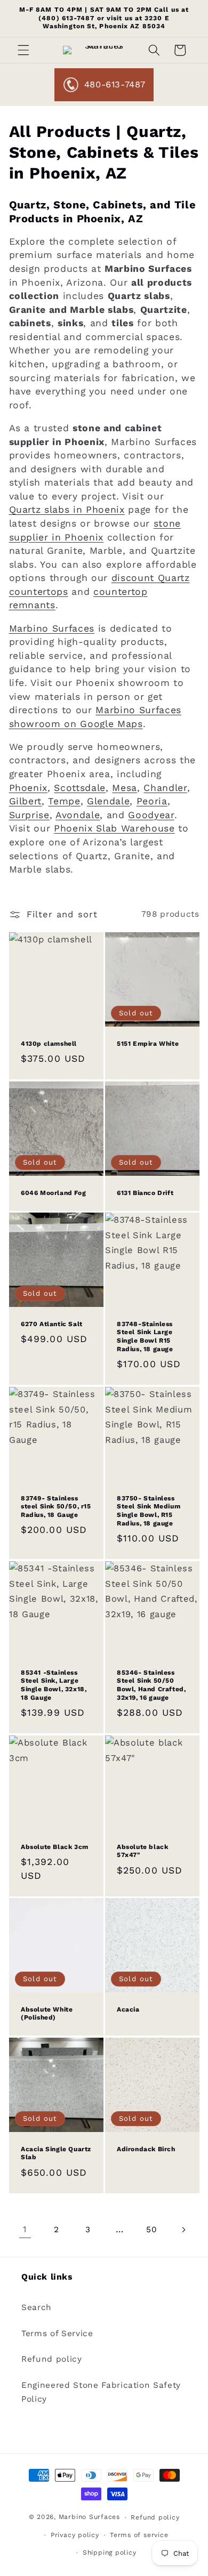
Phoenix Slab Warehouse (114, 828)
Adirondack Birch (146, 2149)
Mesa (125, 788)
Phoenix (29, 788)
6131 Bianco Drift (145, 1192)
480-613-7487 (115, 84)
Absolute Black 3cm (55, 1846)
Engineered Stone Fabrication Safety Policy (101, 2392)
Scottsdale (80, 788)
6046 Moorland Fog (53, 1192)
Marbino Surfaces (52, 628)
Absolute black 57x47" (142, 1851)
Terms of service (139, 2535)
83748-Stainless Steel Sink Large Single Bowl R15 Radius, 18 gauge (145, 1337)
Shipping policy (110, 2553)
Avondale (78, 815)
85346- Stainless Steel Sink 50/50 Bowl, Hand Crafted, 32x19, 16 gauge (151, 1685)
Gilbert (26, 801)
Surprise (29, 815)
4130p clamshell (49, 1043)
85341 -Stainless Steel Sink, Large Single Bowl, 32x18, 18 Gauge (54, 1685)
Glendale (108, 801)
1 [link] (25, 2229)
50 (151, 2230)
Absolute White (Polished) (47, 2014)
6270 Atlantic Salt (52, 1324)
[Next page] (183, 2230)
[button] (23, 50)
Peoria (152, 801)
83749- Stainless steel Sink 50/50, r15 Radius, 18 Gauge (56, 1507)
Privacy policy (75, 2535)
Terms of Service (57, 2333)
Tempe (64, 801)
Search (37, 2307)
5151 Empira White (148, 1043)
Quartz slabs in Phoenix (67, 510)
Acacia (128, 2009)
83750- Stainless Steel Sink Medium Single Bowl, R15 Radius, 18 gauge (149, 1511)
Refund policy (52, 2359)
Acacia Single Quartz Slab (56, 2153)
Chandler (165, 788)
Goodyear (151, 815)
